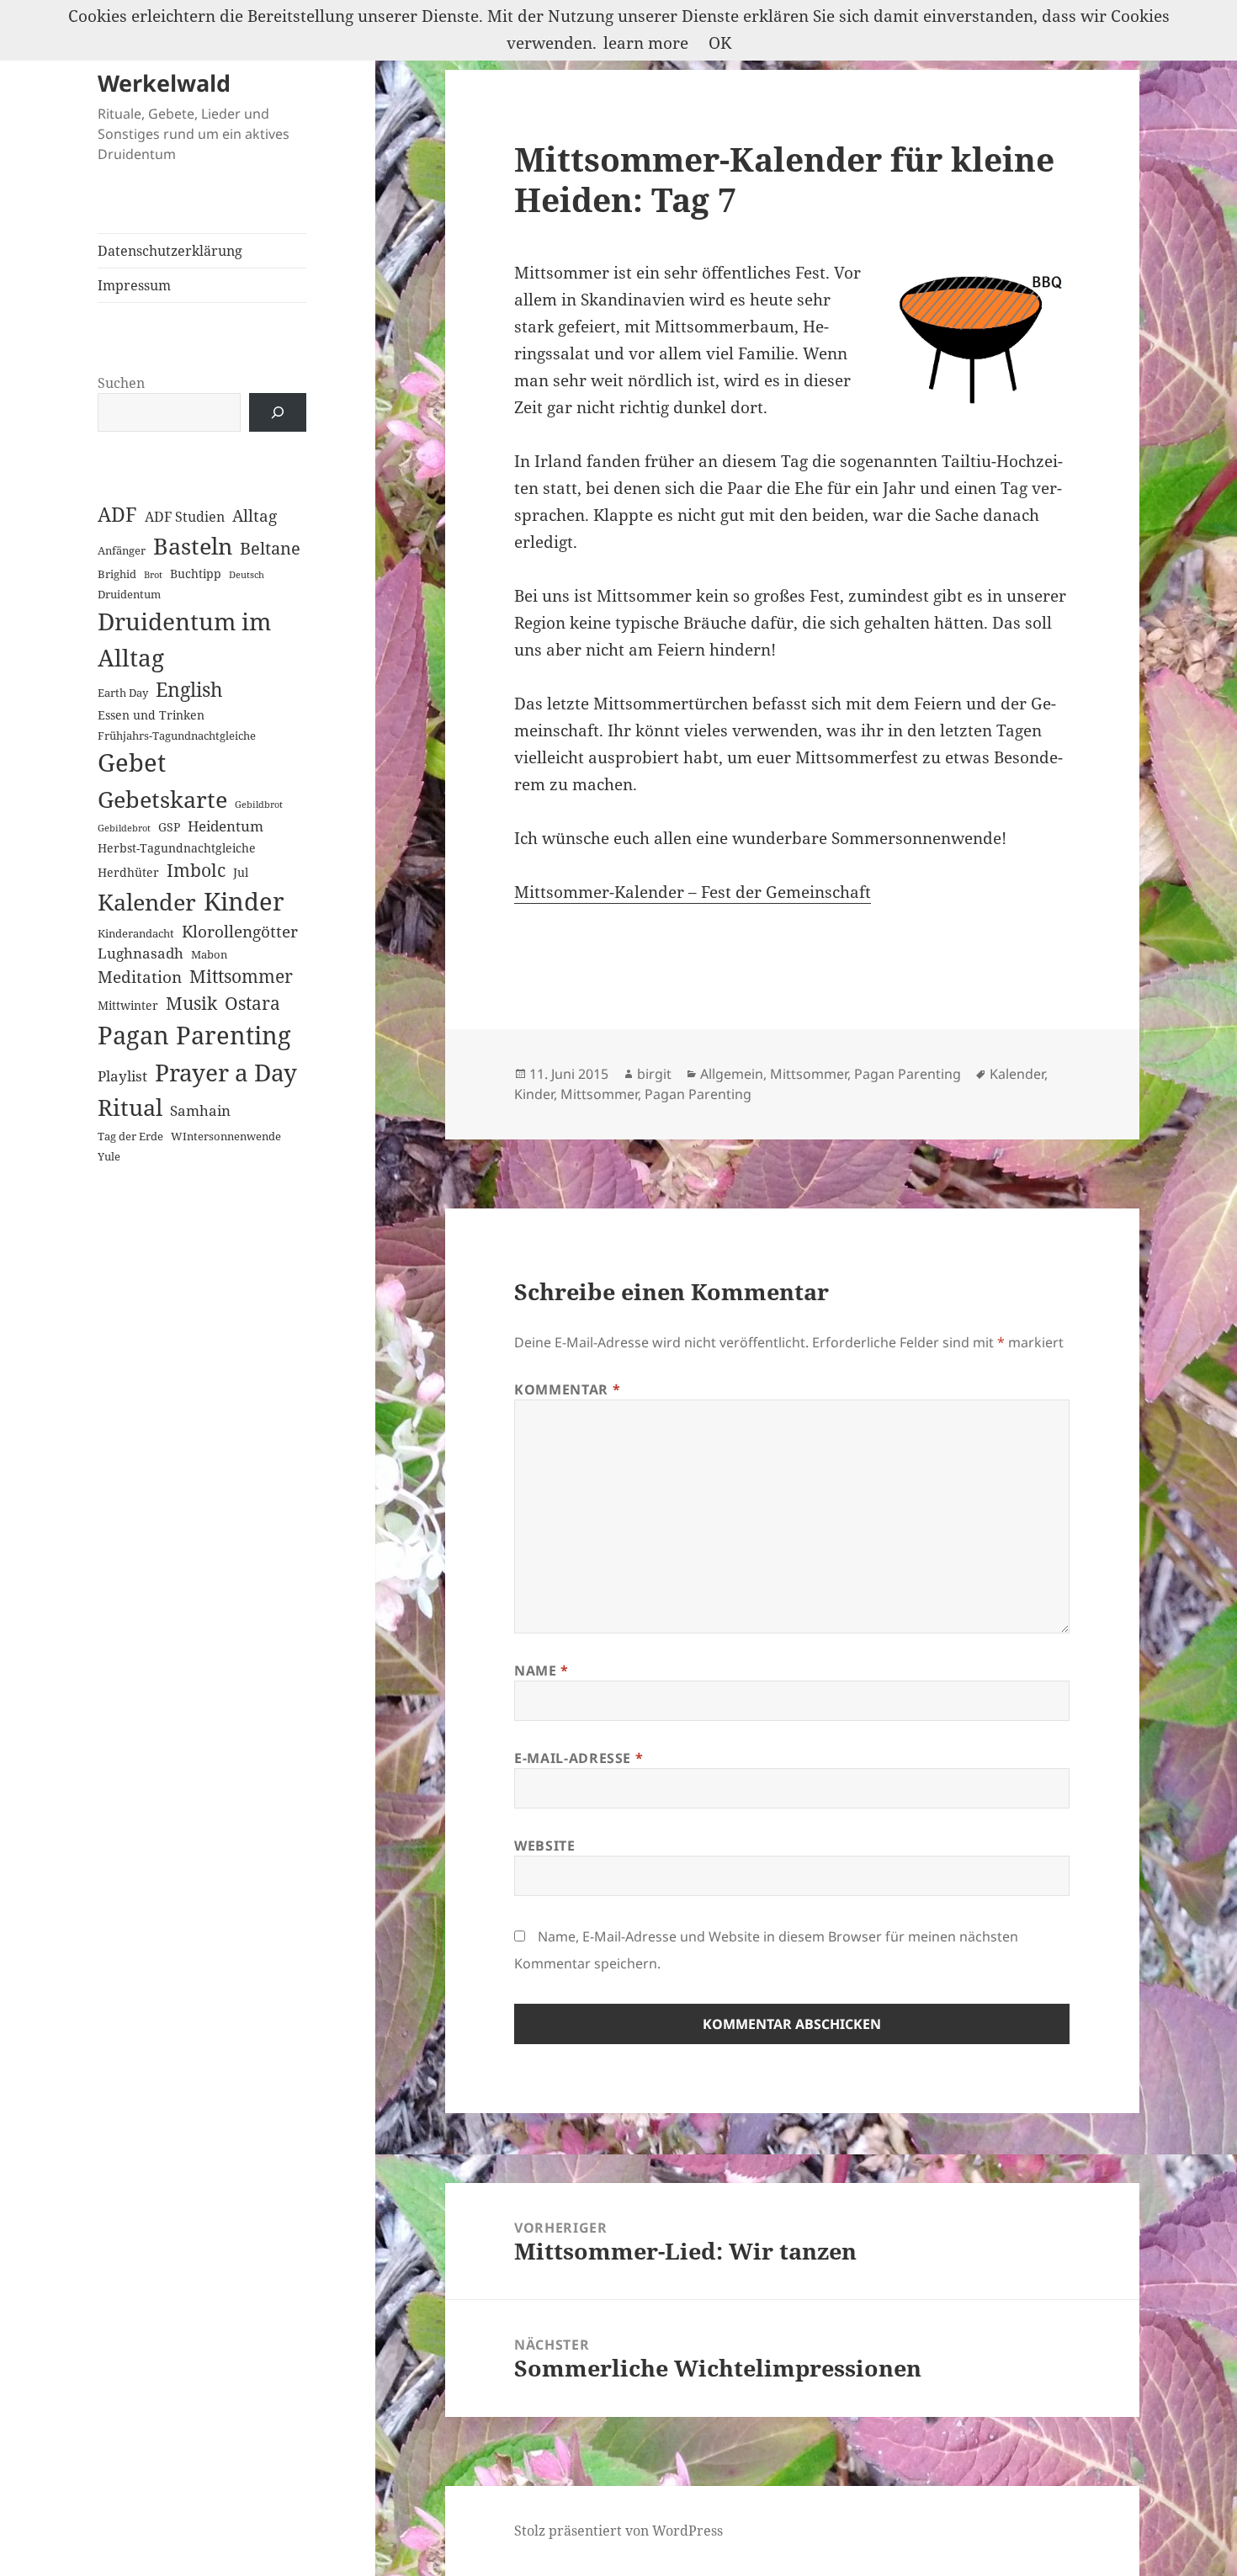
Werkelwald (164, 83)
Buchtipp (196, 574)
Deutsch (247, 575)
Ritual (130, 1107)
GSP (169, 827)
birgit (654, 1074)
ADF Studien (185, 517)
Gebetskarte (162, 799)
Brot (153, 575)
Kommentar (567, 1389)
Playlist (122, 1076)
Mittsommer (241, 976)
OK (720, 43)
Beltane (270, 548)
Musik (191, 1003)
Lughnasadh (141, 953)
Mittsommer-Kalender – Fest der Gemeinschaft (693, 892)
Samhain (200, 1110)
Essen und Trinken (151, 715)
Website (544, 1846)
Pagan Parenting (194, 1035)
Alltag (255, 515)
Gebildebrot (124, 828)
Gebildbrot (259, 805)
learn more (646, 43)
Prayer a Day (226, 1072)
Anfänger (122, 550)
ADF (117, 515)
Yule (109, 1156)
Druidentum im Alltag (184, 639)
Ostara (252, 1003)
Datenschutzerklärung (170, 251)
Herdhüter (128, 872)
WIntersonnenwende (226, 1136)
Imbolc (196, 870)
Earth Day (123, 693)
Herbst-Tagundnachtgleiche (177, 848)
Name (542, 1670)
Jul (241, 872)
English (189, 690)
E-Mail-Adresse (579, 1758)
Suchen (121, 383)
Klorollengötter (240, 931)
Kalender (147, 902)
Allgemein (732, 1074)
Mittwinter (128, 1005)
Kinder (244, 901)
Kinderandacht (136, 933)
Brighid (117, 574)
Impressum (134, 285)
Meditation (140, 977)
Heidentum (226, 826)
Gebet (132, 762)
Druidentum (129, 594)
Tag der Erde (130, 1136)
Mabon (209, 954)
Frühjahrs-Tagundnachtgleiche (177, 736)
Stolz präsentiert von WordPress (618, 2531)
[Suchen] (278, 412)
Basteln (193, 546)
